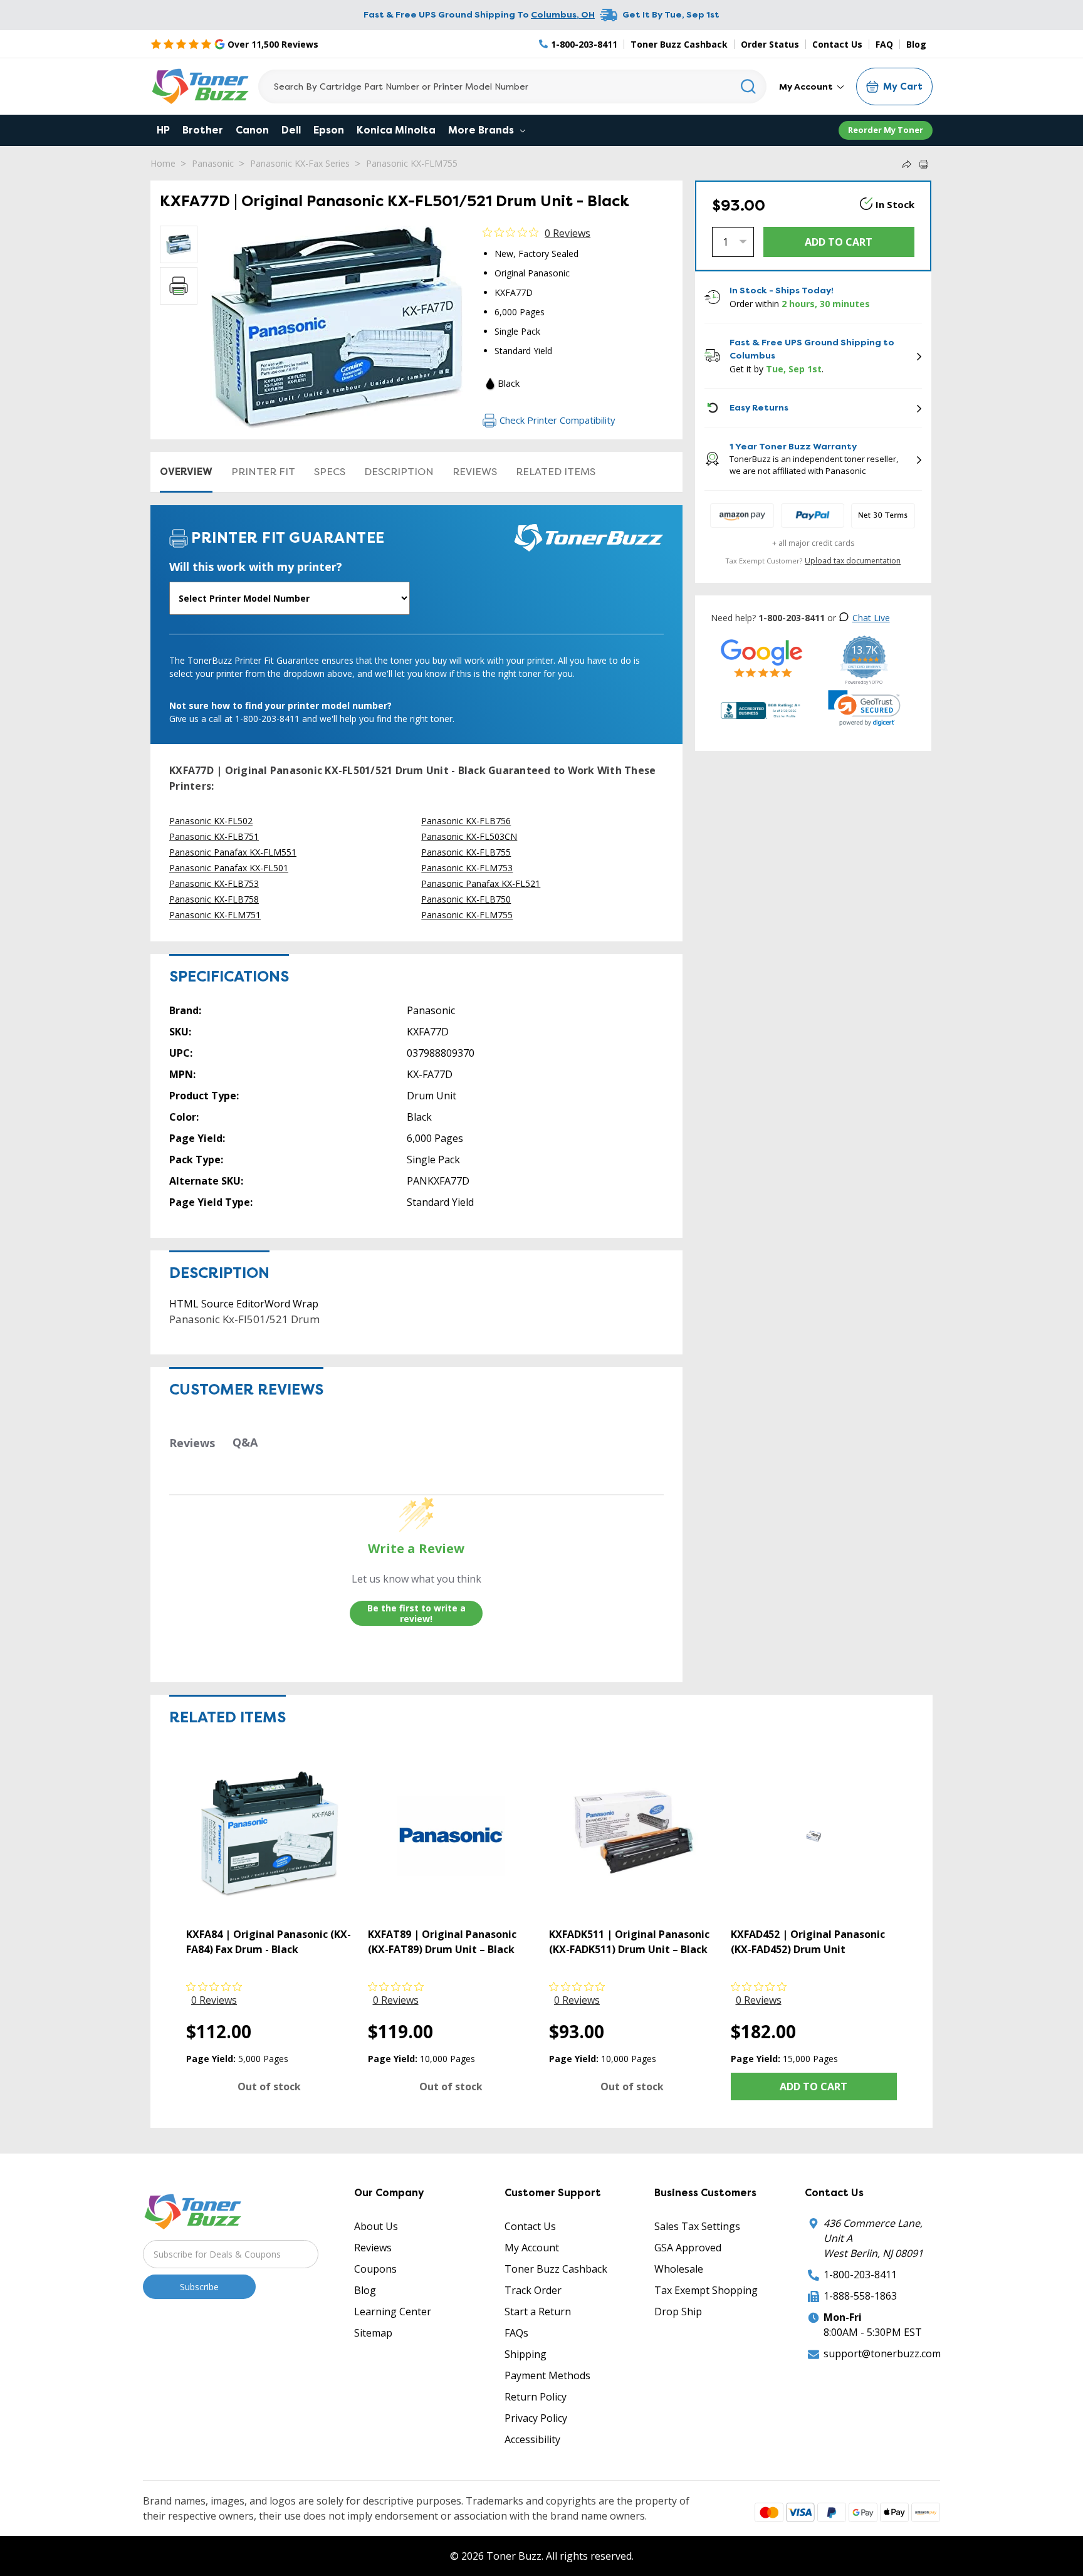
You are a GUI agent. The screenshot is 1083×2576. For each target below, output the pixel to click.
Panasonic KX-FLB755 (466, 852)
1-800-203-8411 (860, 2275)
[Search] (749, 86)
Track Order (533, 2290)
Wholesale (679, 2269)
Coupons (375, 2269)
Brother (203, 130)
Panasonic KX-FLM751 (215, 915)
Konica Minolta (396, 130)
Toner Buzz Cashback (679, 44)
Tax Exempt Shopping (706, 2290)
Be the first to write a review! (416, 1614)
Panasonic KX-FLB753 (214, 883)
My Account (807, 86)
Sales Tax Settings (697, 2226)
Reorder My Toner (886, 130)
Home (163, 163)
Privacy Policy (536, 2418)
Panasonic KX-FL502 (211, 821)
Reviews (475, 472)
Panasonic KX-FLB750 (466, 899)
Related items (556, 472)
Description (399, 472)
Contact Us (837, 44)
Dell (291, 130)
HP (163, 130)
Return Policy (536, 2397)
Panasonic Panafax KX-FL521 (481, 883)
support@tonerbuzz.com (882, 2353)
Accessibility (532, 2439)
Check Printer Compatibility (557, 420)
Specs (330, 472)
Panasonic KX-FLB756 (466, 821)
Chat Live (871, 618)
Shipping (526, 2354)
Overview (186, 472)
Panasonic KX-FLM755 (412, 163)
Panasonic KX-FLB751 (214, 836)
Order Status (770, 44)
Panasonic (213, 163)
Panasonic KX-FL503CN (469, 836)
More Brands (482, 130)
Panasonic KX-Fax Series (300, 163)
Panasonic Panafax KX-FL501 (229, 868)
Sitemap (373, 2333)
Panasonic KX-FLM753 (467, 868)
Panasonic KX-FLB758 (214, 899)
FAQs (516, 2333)
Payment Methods (547, 2375)
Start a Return (538, 2312)
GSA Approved (688, 2248)
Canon (252, 130)
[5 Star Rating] (762, 658)
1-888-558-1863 (860, 2296)
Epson (329, 130)
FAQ (884, 44)
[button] (864, 708)
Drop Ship (678, 2312)
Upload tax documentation (853, 561)
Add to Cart (814, 2086)
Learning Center (393, 2312)
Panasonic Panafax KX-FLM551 (233, 852)
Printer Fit (263, 472)
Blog (916, 44)
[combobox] (512, 86)
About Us (376, 2226)
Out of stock (269, 2086)
